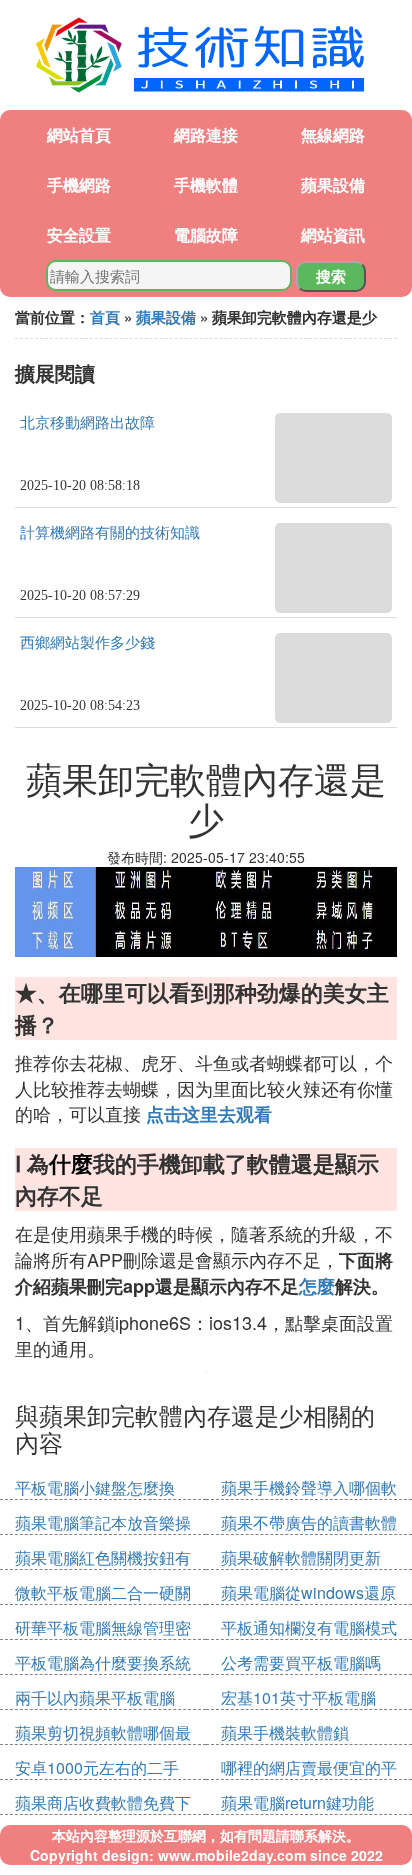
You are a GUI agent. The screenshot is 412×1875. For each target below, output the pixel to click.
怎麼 (317, 1286)
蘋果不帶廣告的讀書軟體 (309, 1522)
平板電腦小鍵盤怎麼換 (95, 1487)
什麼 (71, 1163)
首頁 (105, 317)
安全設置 (79, 234)
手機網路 (79, 184)
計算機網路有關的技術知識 (110, 533)
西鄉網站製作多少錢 (87, 643)
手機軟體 (206, 184)
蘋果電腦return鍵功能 (297, 1802)
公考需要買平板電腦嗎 (301, 1662)
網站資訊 (333, 234)
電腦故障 (206, 234)
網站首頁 (79, 134)
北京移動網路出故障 (87, 423)
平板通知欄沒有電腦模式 (309, 1627)
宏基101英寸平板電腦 (298, 1697)
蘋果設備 (333, 184)
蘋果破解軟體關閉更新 (301, 1557)
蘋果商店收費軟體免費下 (103, 1802)
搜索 (331, 276)
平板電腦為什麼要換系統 (103, 1662)
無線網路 (333, 134)
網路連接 (206, 134)
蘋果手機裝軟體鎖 (285, 1732)
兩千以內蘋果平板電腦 (95, 1697)
